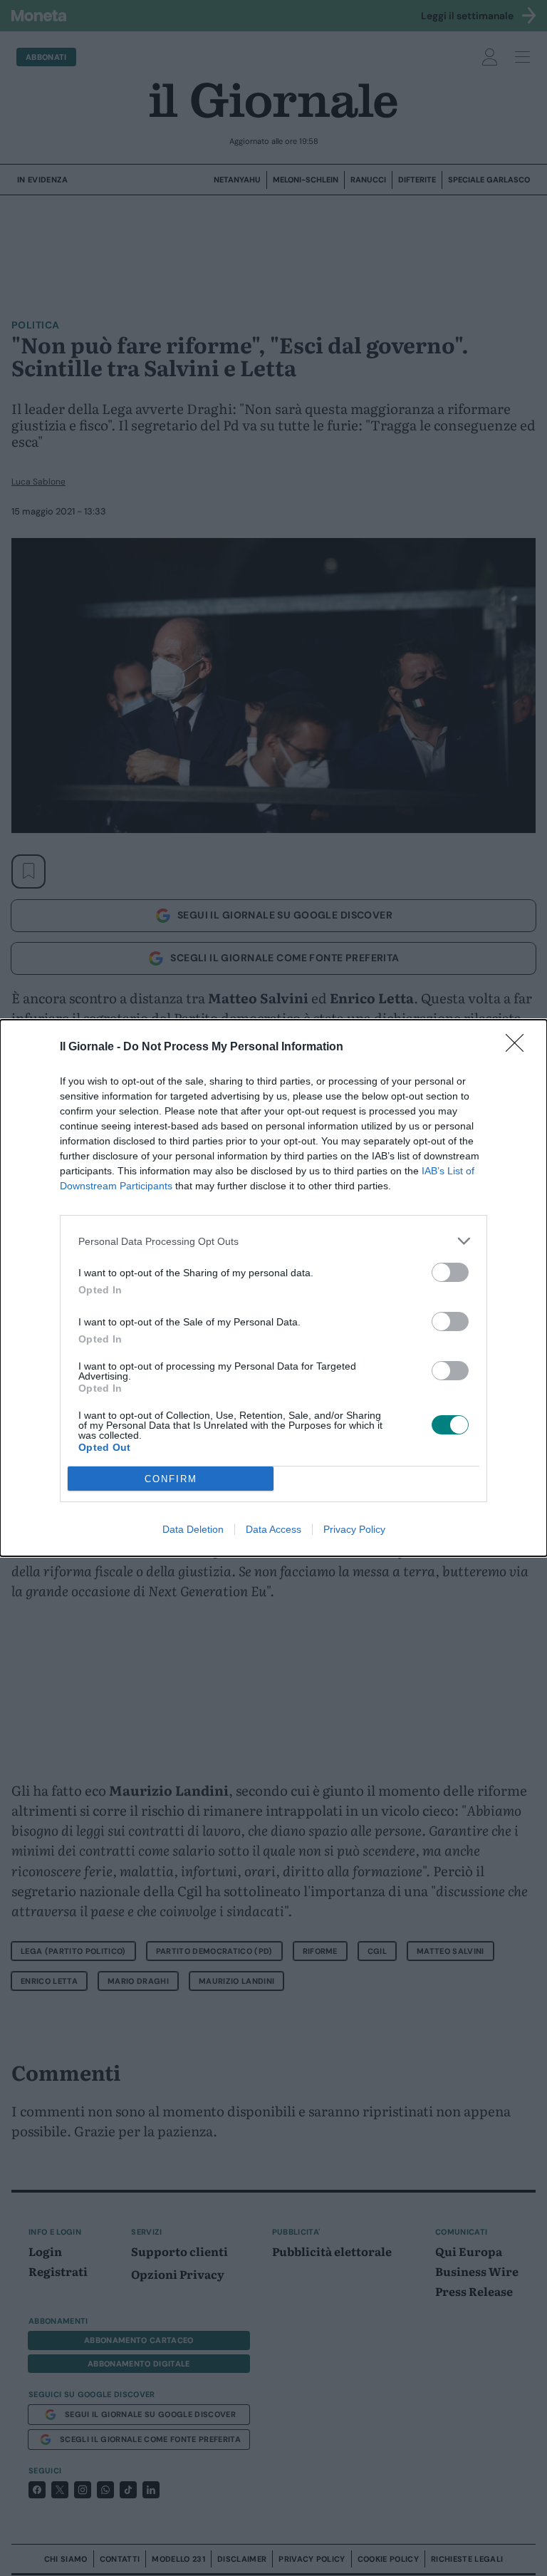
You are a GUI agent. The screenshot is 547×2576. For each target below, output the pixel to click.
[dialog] (273, 1288)
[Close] (519, 1048)
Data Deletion (193, 1529)
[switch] (450, 1272)
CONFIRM (171, 1479)
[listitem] (273, 1241)
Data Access (273, 1529)
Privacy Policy (354, 1529)
